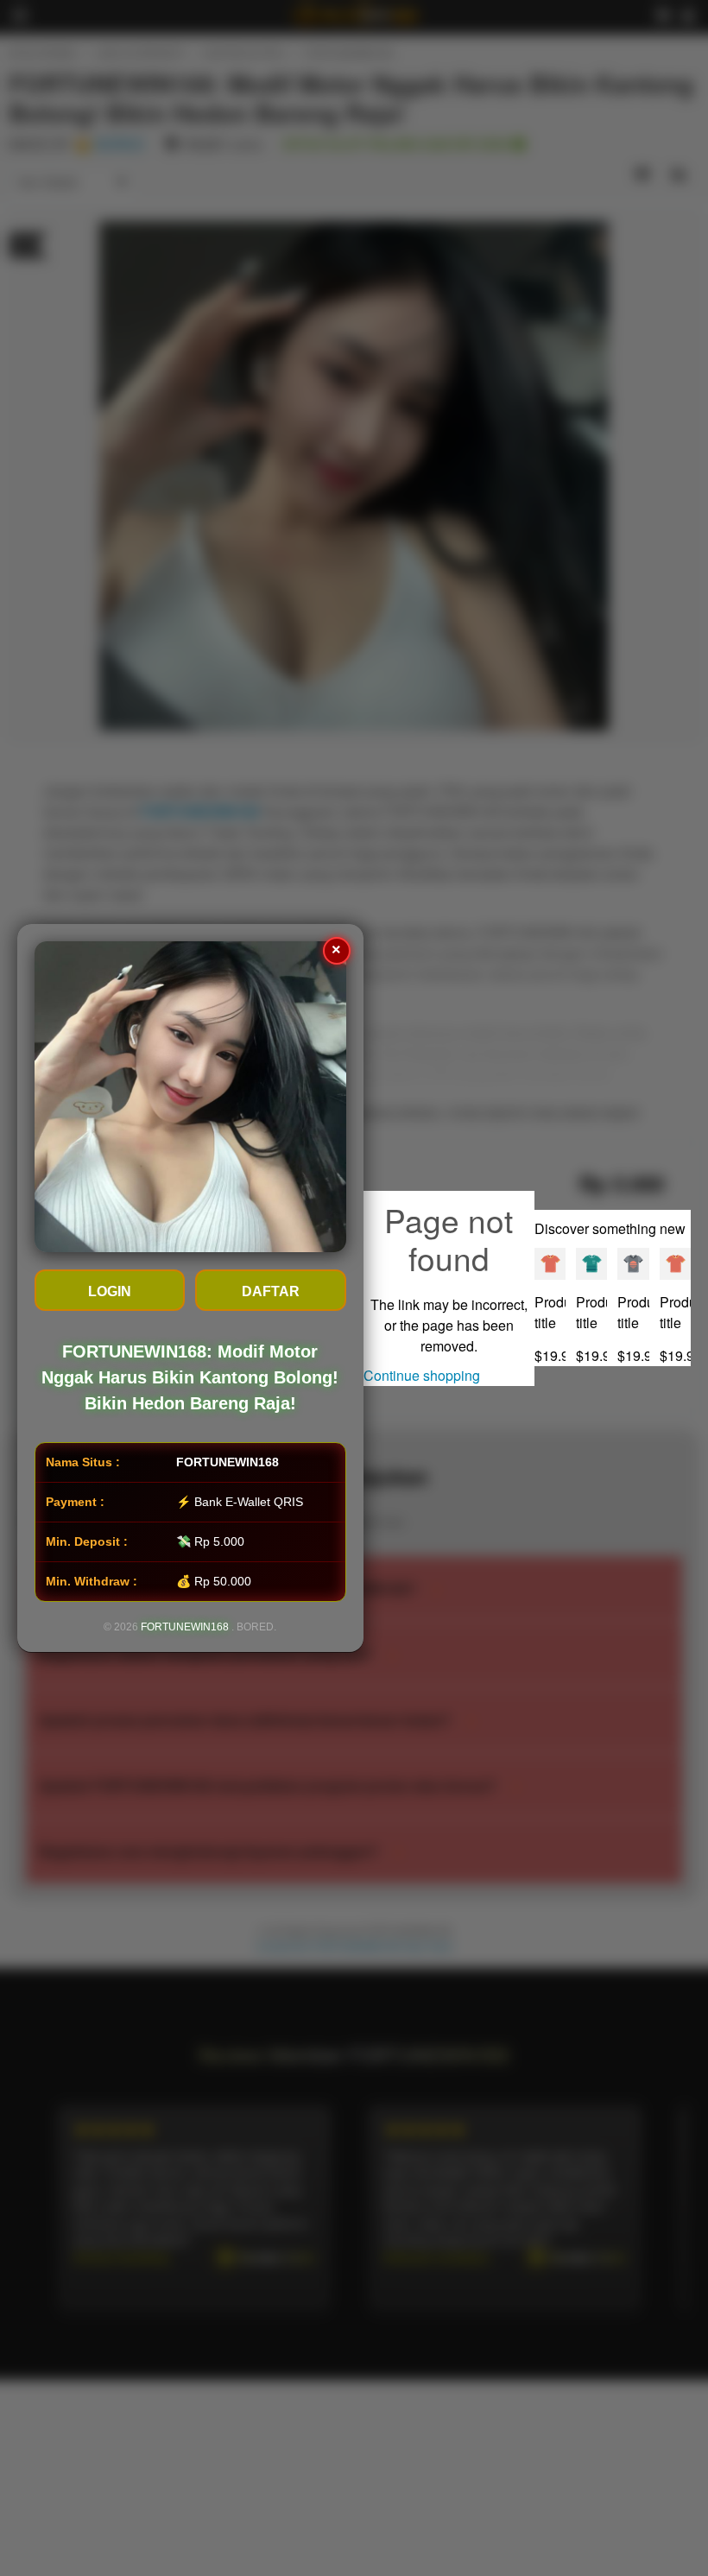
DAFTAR (271, 1291)
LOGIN (110, 1291)
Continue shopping (422, 1375)
